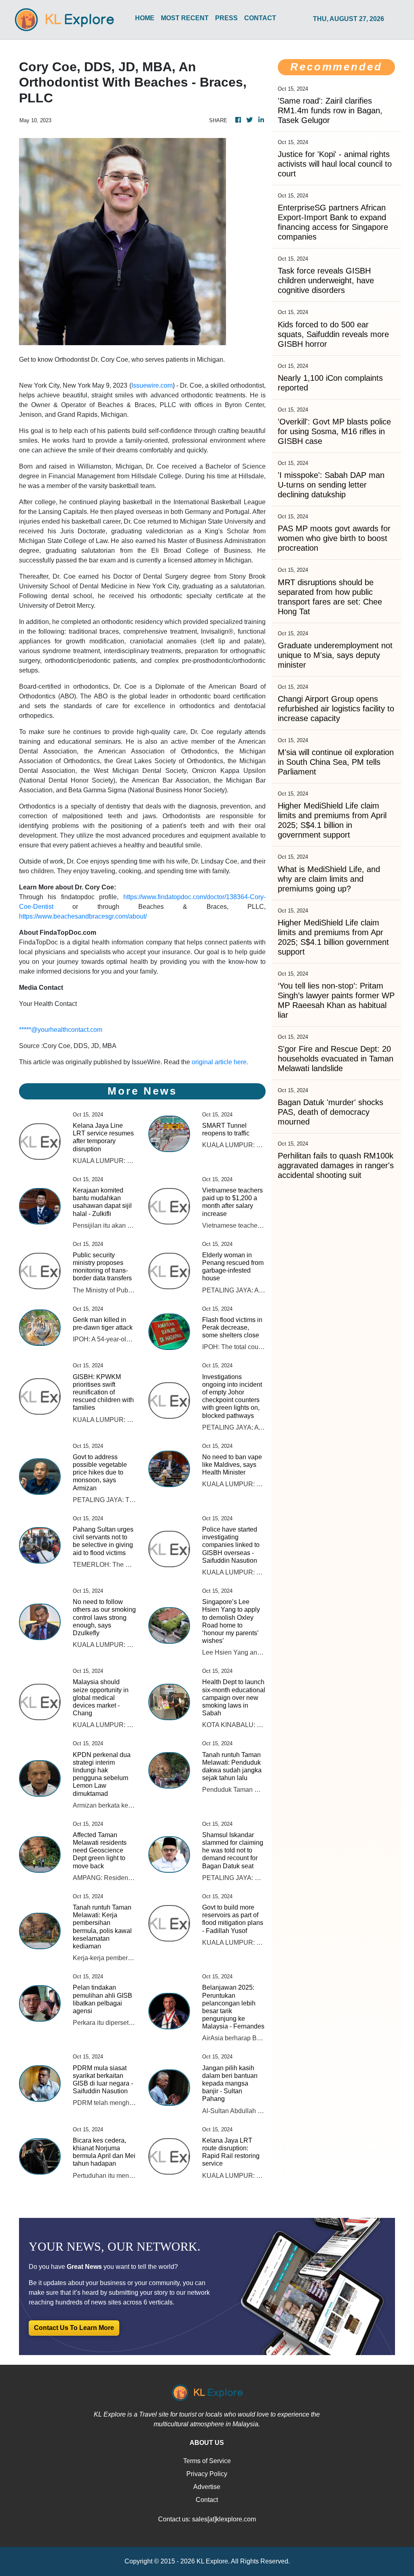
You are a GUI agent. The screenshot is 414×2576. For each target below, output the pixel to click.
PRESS (226, 18)
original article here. (220, 1062)
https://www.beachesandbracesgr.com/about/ (83, 916)
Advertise (207, 2487)
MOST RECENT (185, 18)
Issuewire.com (152, 385)
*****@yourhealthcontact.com (61, 1030)
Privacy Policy (207, 2474)
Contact (207, 2500)
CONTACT (260, 18)
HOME (145, 18)
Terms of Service (207, 2461)
